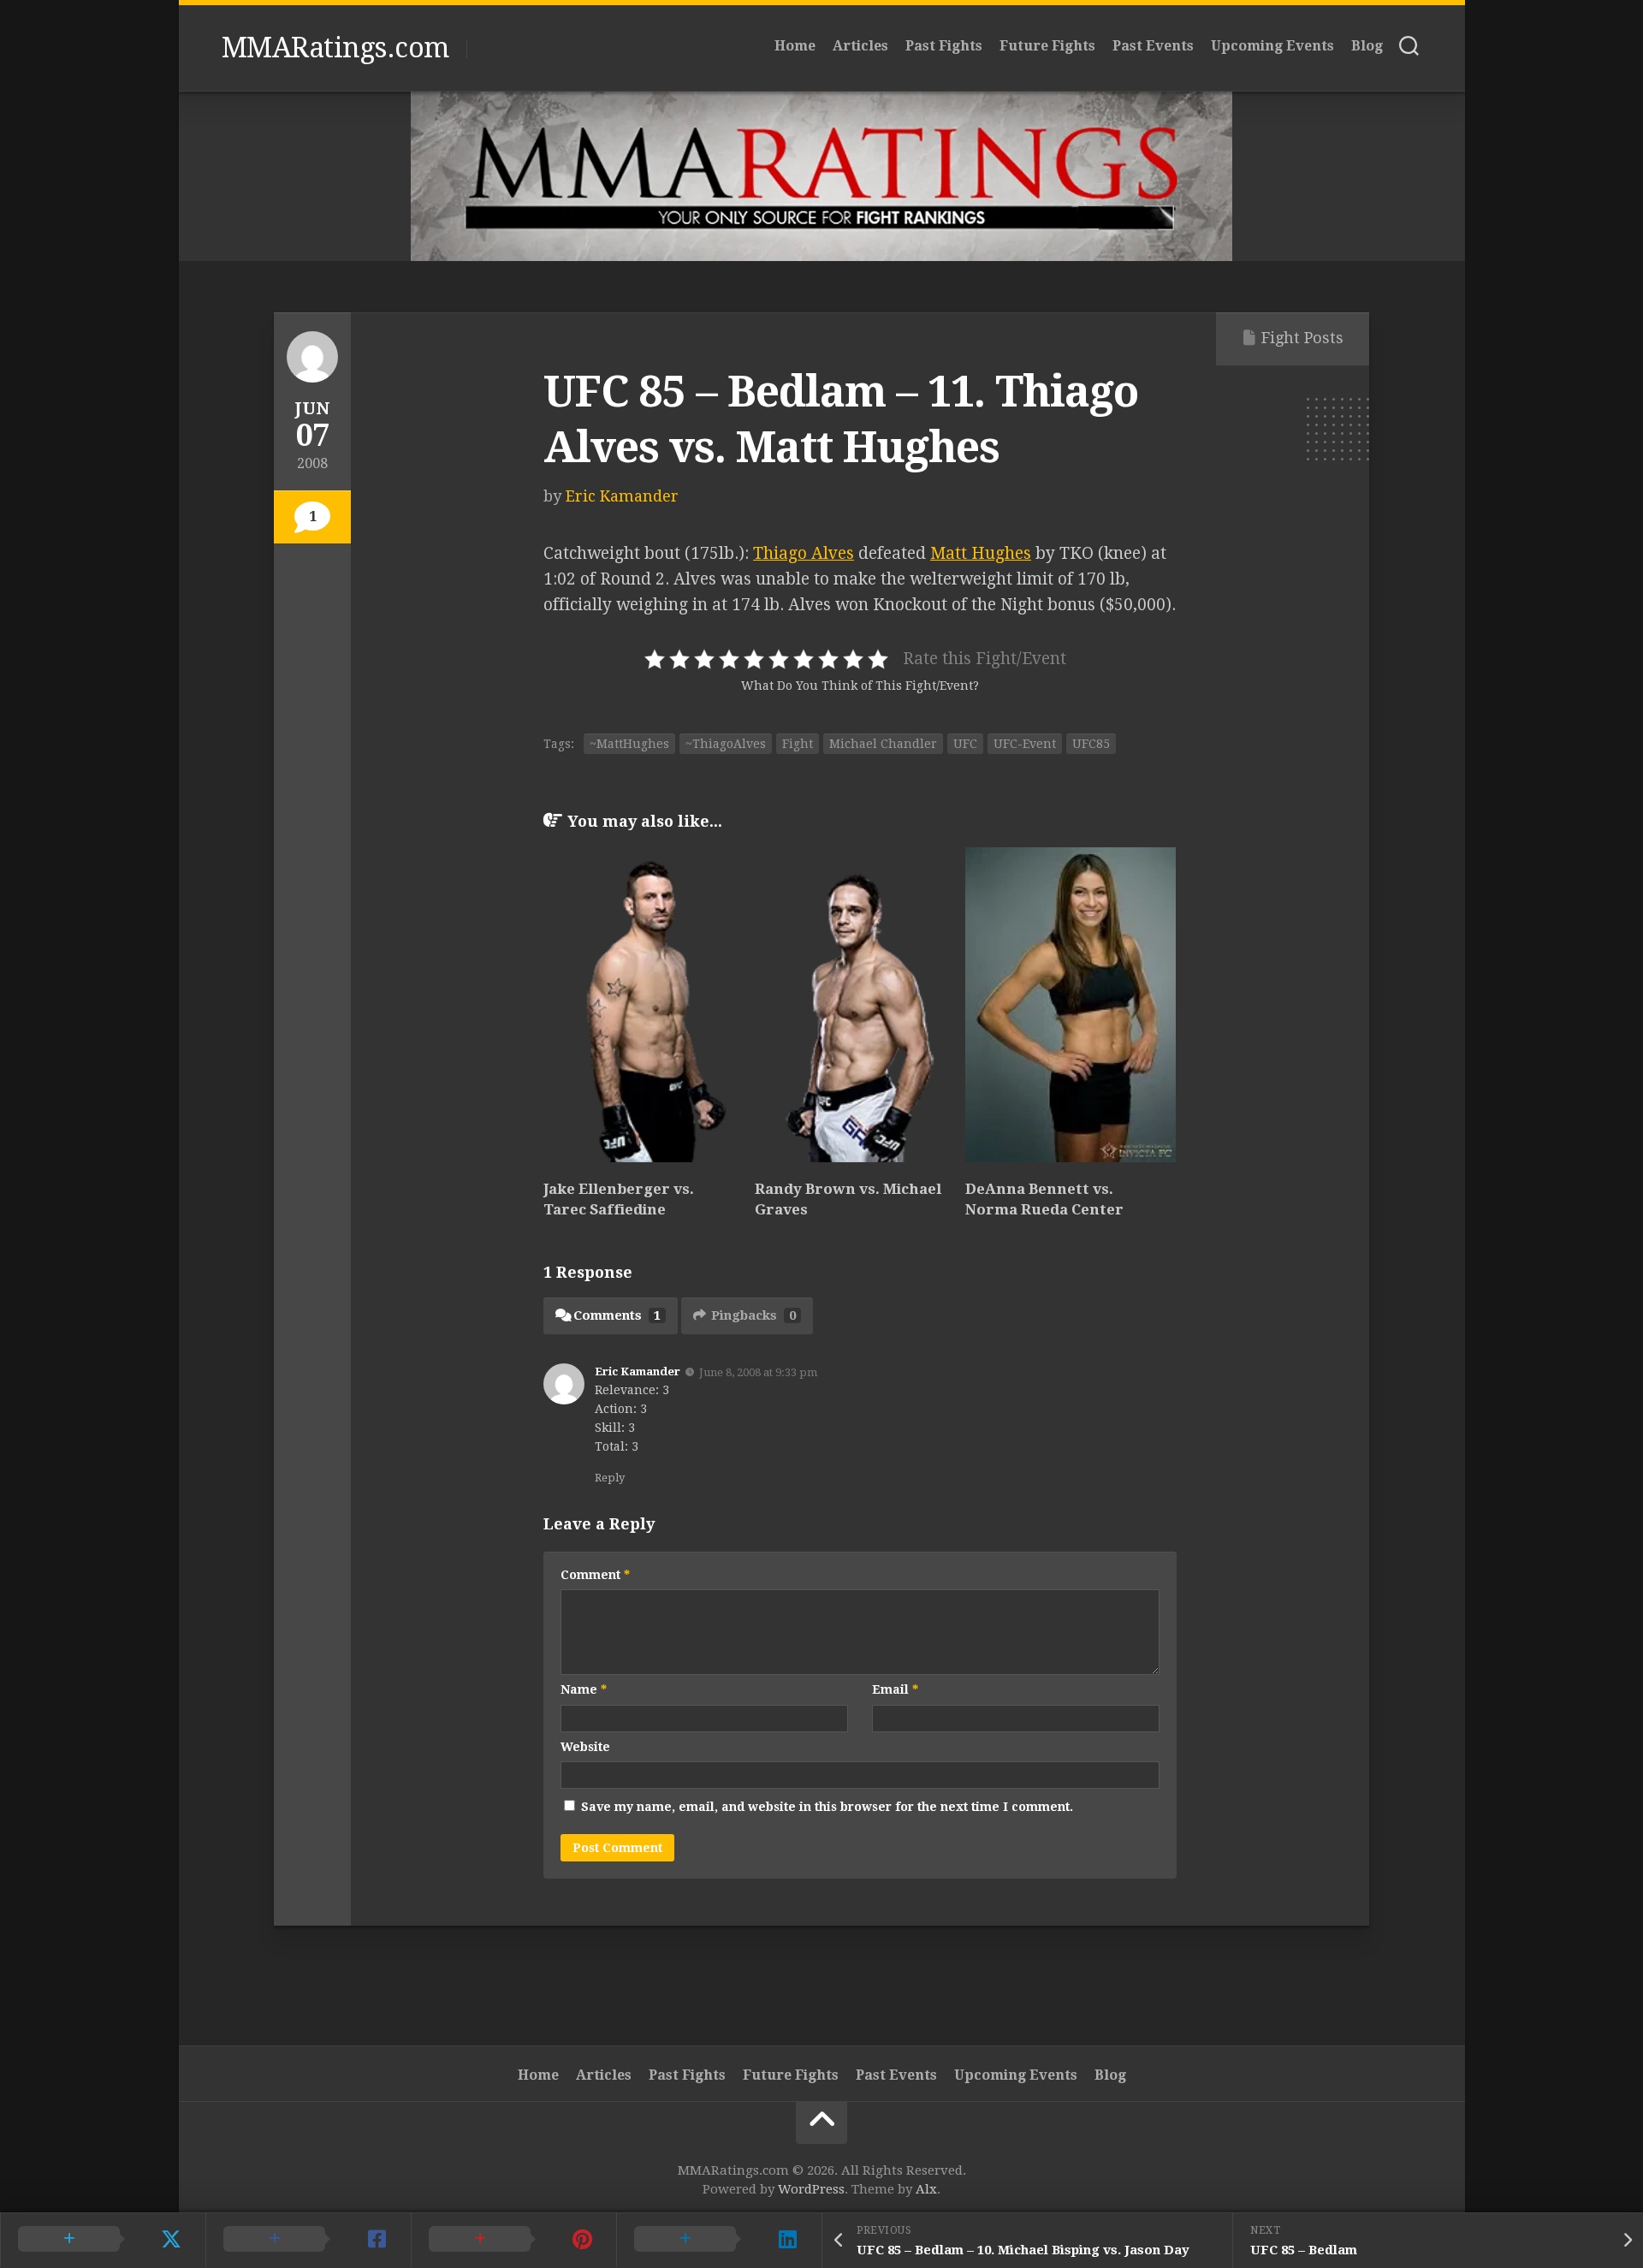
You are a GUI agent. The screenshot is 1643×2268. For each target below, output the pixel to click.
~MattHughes (629, 744)
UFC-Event (1025, 744)
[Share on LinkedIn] (719, 2240)
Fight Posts (1302, 338)
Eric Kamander (622, 496)
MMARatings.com (335, 48)
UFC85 (1091, 744)
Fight (798, 744)
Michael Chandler (883, 744)
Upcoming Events (1272, 46)
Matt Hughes (981, 553)
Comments (617, 1315)
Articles (860, 46)
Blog (1367, 46)
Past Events (1153, 46)
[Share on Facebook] (308, 2240)
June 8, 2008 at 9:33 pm (758, 1371)
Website (585, 1747)
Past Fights (944, 46)
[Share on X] (103, 2240)
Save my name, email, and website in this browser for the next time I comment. (827, 1807)
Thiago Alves (804, 553)
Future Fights (1047, 46)
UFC (965, 744)
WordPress (811, 2189)
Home (795, 46)
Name (584, 1689)
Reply (610, 1478)
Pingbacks (753, 1315)
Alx (926, 2189)
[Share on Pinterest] (513, 2240)
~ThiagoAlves (726, 744)
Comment (595, 1575)
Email (895, 1689)
